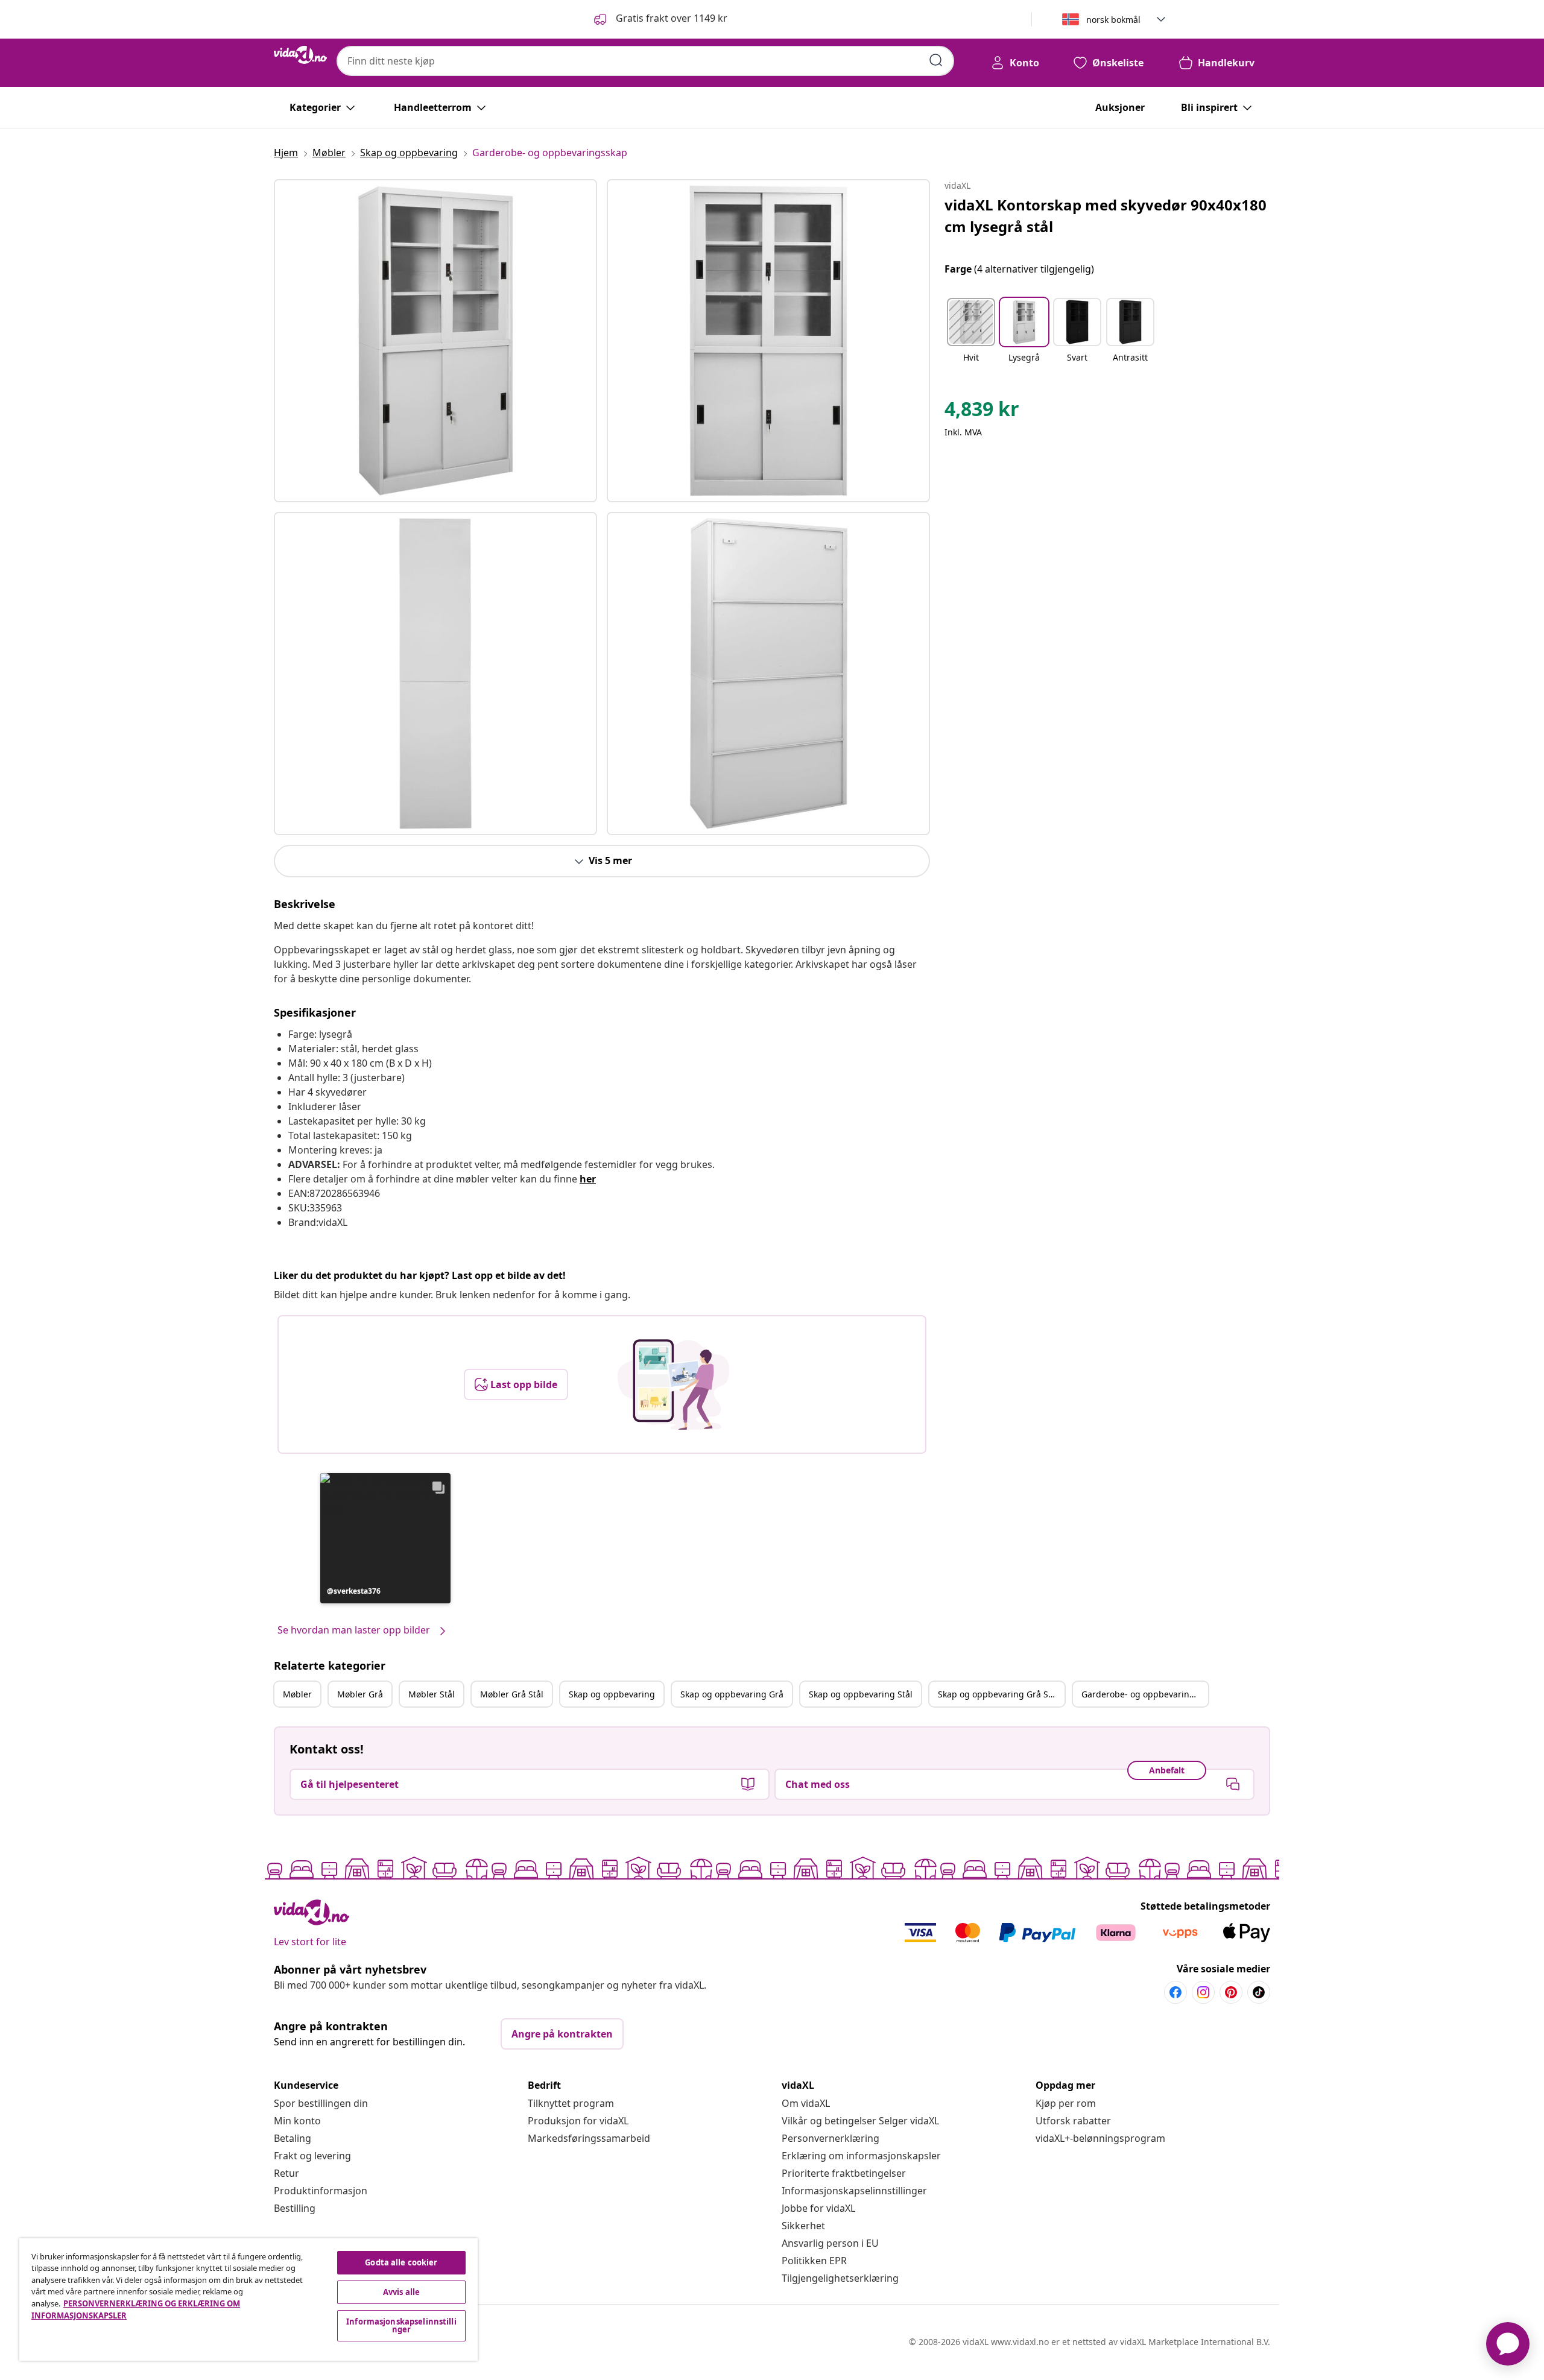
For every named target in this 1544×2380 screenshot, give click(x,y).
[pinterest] (1231, 1992)
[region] (248, 2300)
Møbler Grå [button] (360, 1694)
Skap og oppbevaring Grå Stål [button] (998, 1694)
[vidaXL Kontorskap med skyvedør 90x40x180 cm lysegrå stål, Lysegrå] (435, 341)
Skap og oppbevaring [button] (612, 1694)
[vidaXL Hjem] (300, 55)
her (588, 1179)
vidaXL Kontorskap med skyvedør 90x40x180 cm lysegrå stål (1106, 216)
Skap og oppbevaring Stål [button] (861, 1694)
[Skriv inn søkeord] (936, 60)
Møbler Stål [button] (432, 1694)
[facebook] (1175, 1992)
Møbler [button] (297, 1694)
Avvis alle (401, 2292)
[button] (660, 19)
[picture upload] (673, 1384)
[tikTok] (1259, 1992)
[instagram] (1203, 1992)
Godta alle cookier (401, 2262)
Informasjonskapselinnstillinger (854, 2191)
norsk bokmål (1113, 20)
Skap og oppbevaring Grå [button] (732, 1694)
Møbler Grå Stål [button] (512, 1694)
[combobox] (645, 61)
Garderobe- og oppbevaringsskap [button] (1145, 1694)
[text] (982, 412)
